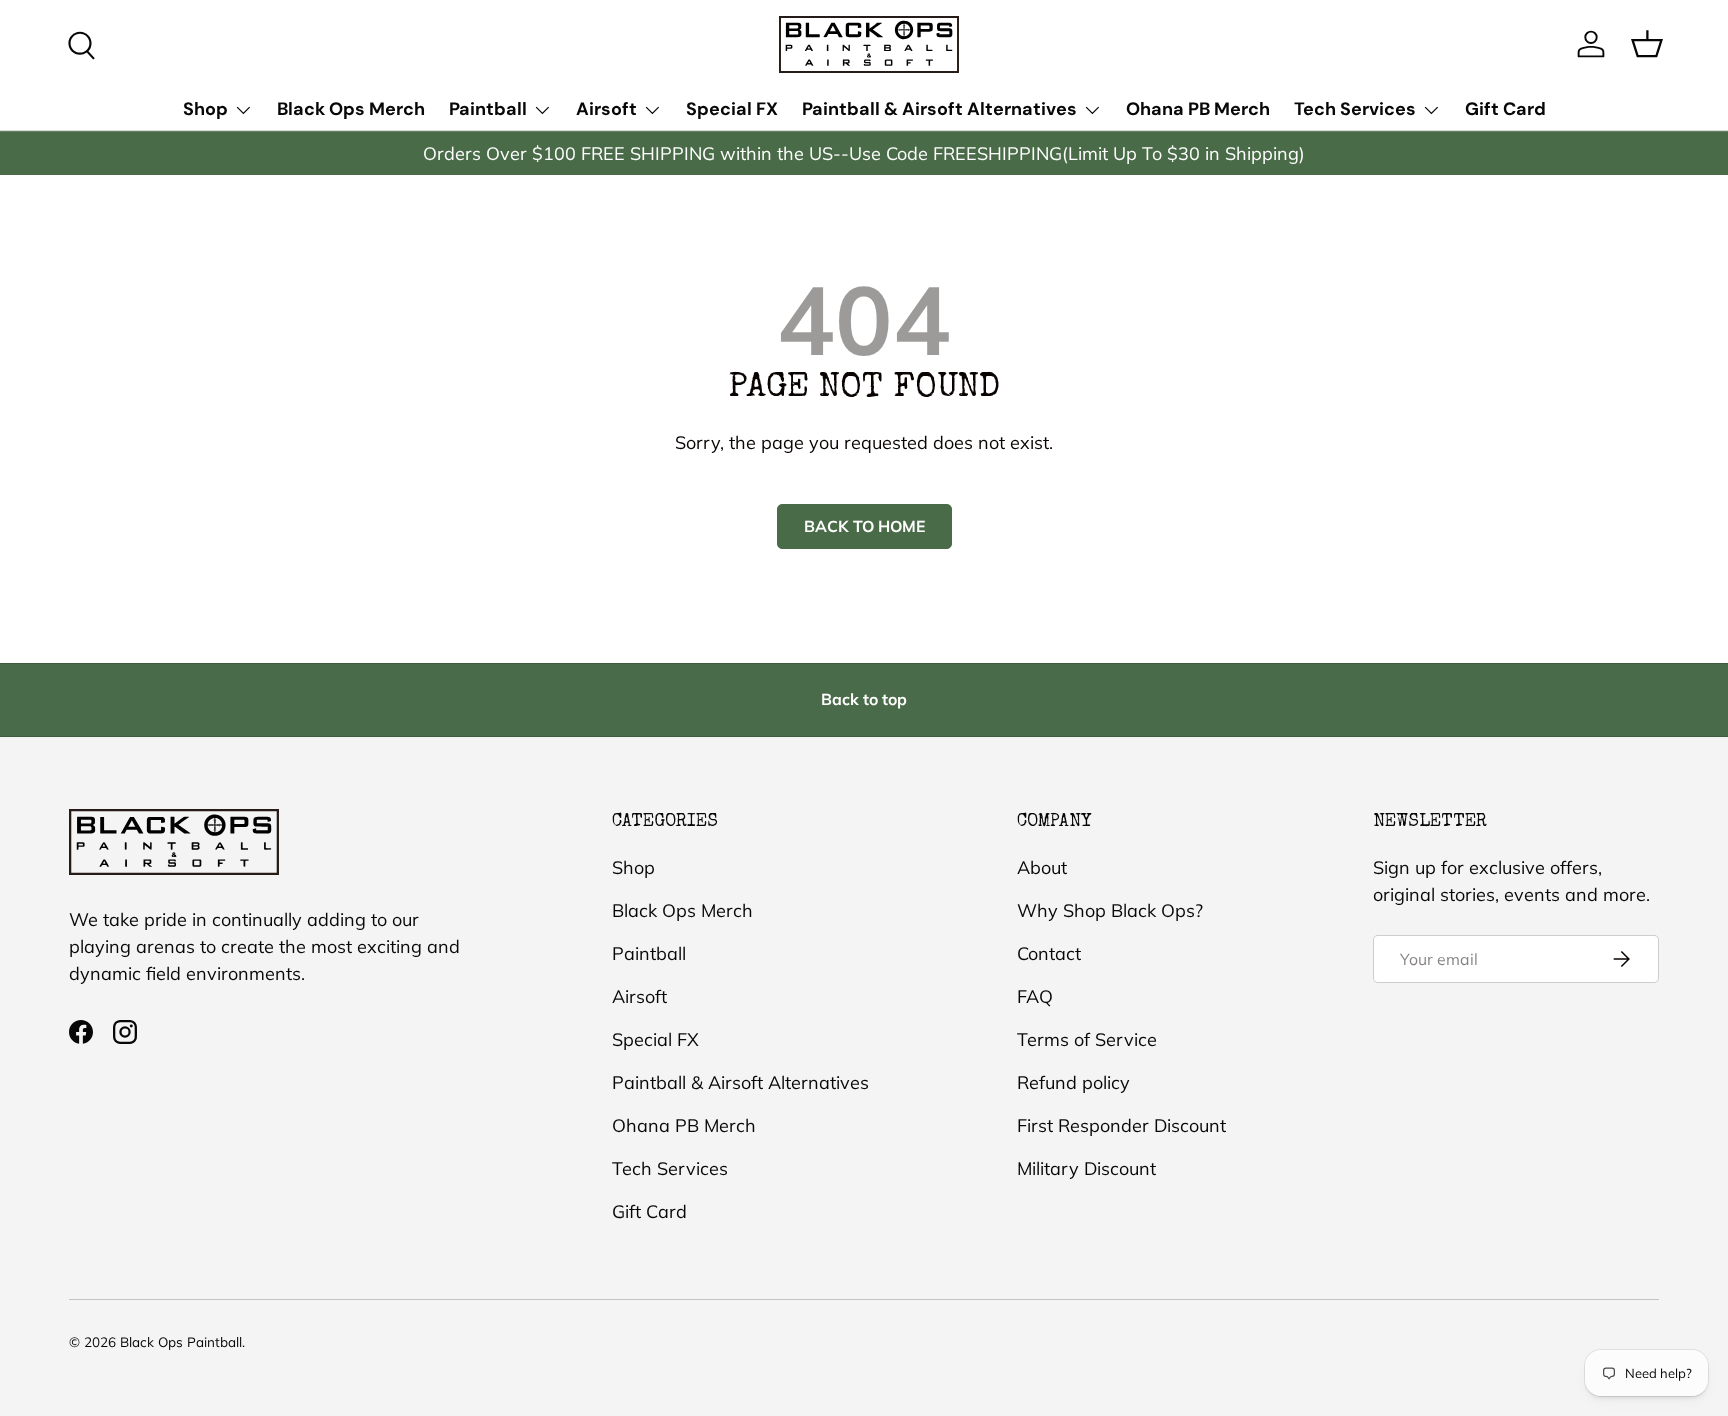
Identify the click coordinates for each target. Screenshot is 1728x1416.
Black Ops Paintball (181, 1341)
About (1042, 867)
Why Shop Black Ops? (1110, 910)
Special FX (732, 109)
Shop (205, 109)
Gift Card (1505, 109)
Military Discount (1086, 1168)
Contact (1049, 953)
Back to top (864, 699)
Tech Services (1355, 109)
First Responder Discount (1121, 1125)
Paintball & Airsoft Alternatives (939, 109)
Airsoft (606, 109)
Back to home (864, 526)
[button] (1647, 44)
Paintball (488, 109)
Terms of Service (1087, 1039)
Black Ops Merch (351, 109)
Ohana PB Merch (1198, 109)
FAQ (1035, 996)
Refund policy (1073, 1082)
